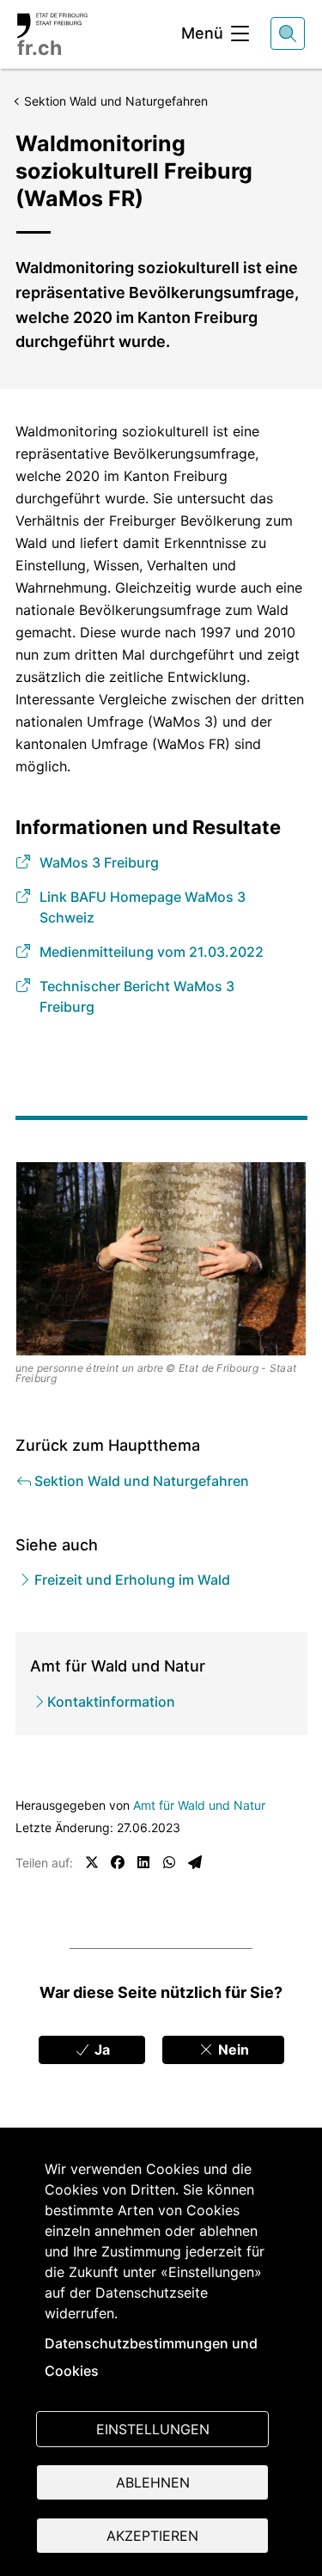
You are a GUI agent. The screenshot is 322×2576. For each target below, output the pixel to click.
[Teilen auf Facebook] (118, 1862)
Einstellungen (153, 2429)
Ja (100, 2049)
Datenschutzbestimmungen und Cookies (151, 2357)
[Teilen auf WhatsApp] (169, 1862)
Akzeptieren (152, 2536)
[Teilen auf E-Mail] (195, 1862)
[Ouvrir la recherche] (288, 33)
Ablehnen (153, 2482)
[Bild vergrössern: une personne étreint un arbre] (161, 1259)
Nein (232, 2049)
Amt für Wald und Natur (199, 1805)
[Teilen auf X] (92, 1862)
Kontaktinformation (111, 1702)
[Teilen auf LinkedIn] (143, 1862)
